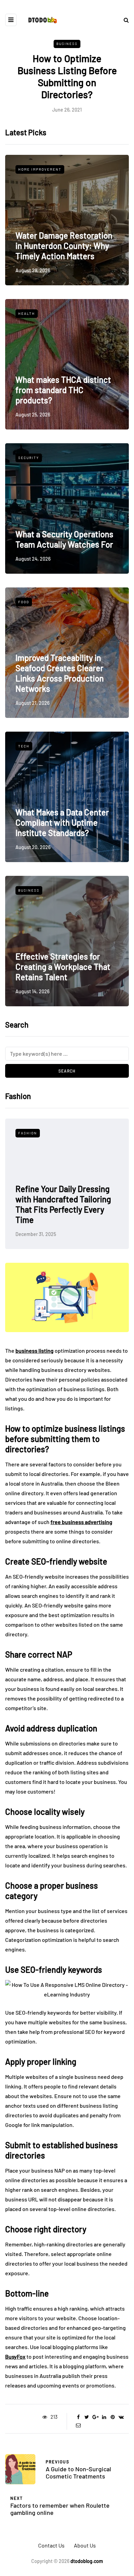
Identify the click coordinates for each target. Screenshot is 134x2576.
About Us (85, 2545)
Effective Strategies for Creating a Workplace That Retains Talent (63, 967)
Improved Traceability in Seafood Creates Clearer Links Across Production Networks (60, 673)
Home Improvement (40, 169)
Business (67, 44)
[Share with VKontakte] (121, 2417)
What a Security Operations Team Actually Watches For (64, 539)
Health (27, 313)
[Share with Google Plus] (95, 2417)
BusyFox (15, 2356)
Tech (24, 746)
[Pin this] (113, 2417)
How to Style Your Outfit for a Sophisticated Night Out (70, 1215)
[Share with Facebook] (78, 2417)
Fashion (31, 1133)
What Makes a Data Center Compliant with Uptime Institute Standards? (62, 822)
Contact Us (51, 2545)
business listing (35, 1350)
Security (29, 458)
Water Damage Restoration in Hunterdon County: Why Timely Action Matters (64, 246)
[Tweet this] (87, 2417)
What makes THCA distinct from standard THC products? (63, 390)
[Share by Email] (78, 2425)
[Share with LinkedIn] (104, 2417)
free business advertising (81, 1522)
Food (24, 602)
